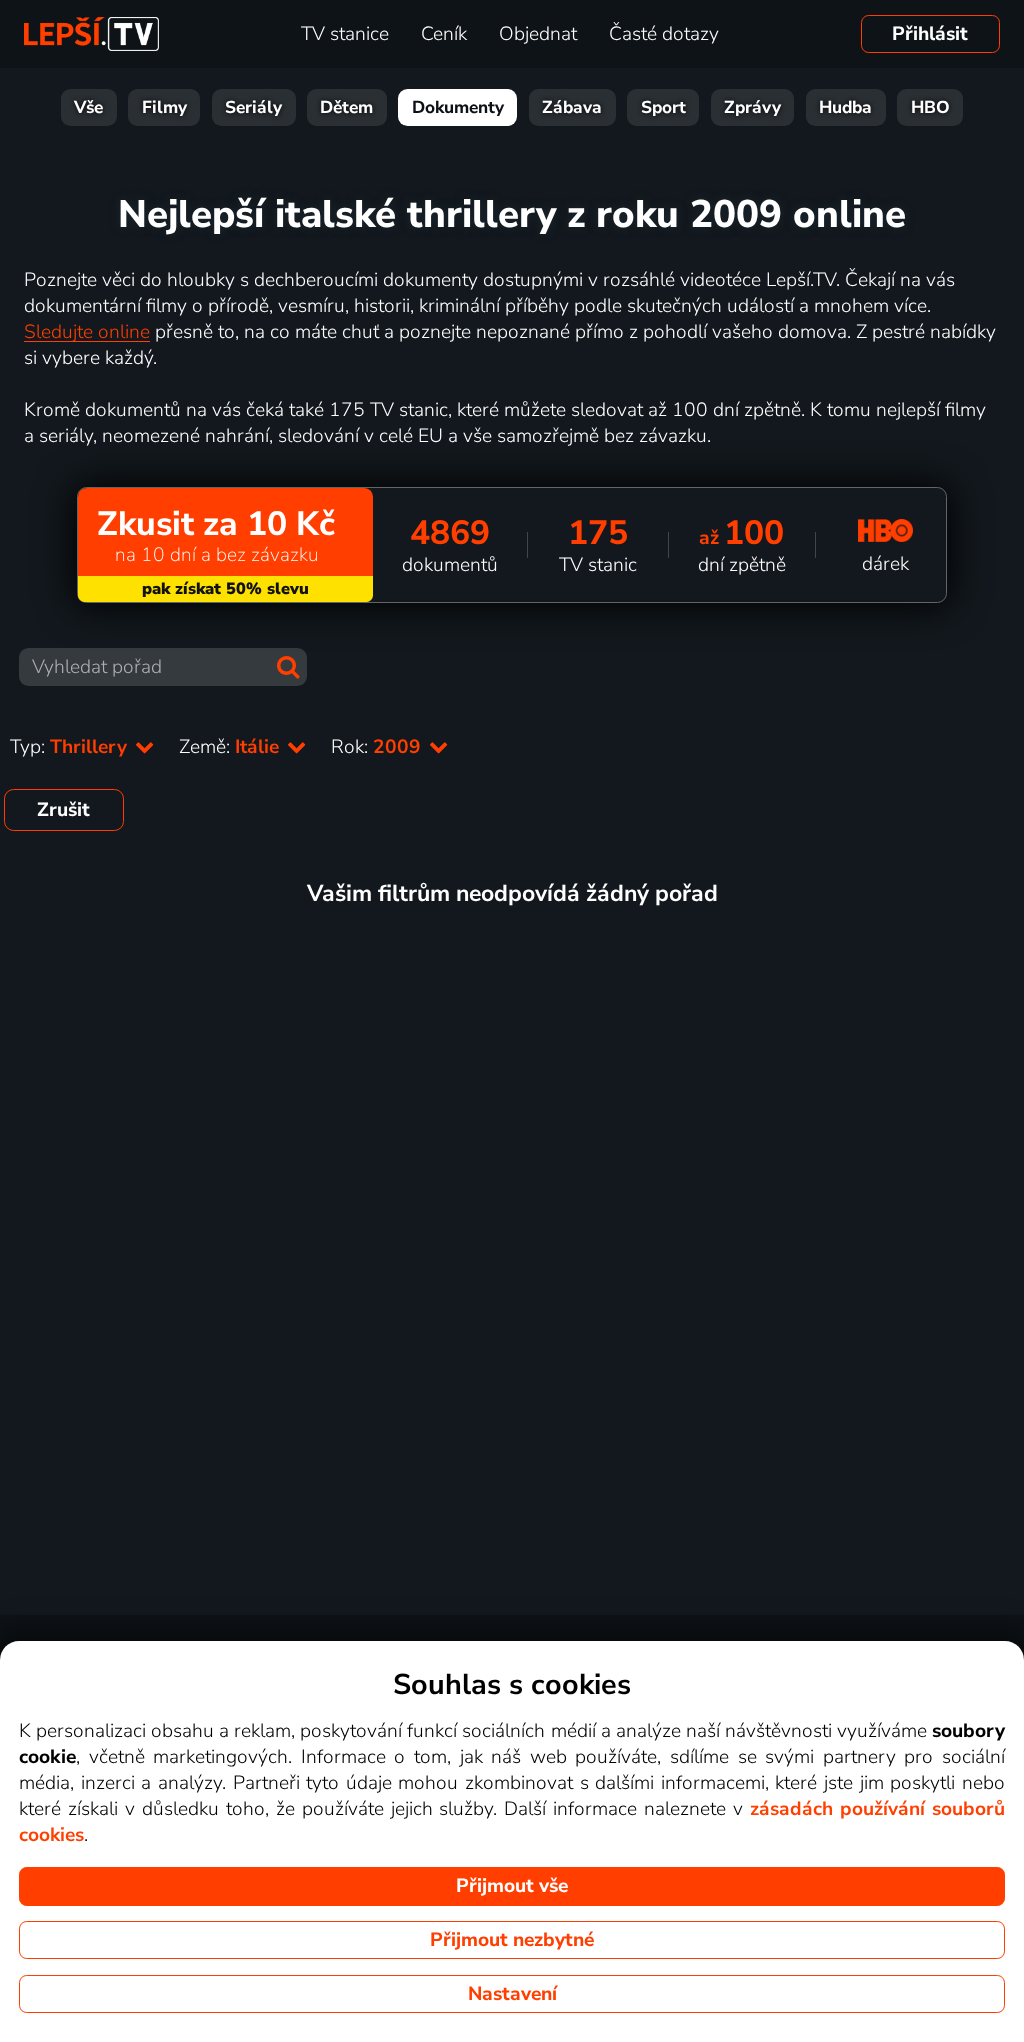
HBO (930, 107)
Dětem (346, 107)
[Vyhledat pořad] (288, 667)
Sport (663, 107)
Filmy (164, 107)
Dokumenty (458, 107)
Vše (88, 107)
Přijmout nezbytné (512, 1940)
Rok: (378, 747)
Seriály (253, 107)
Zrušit (63, 810)
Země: (231, 747)
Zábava (572, 107)
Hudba (845, 107)
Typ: (71, 747)
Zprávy (752, 107)
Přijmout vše (512, 1886)
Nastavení (512, 1994)
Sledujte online (87, 332)
